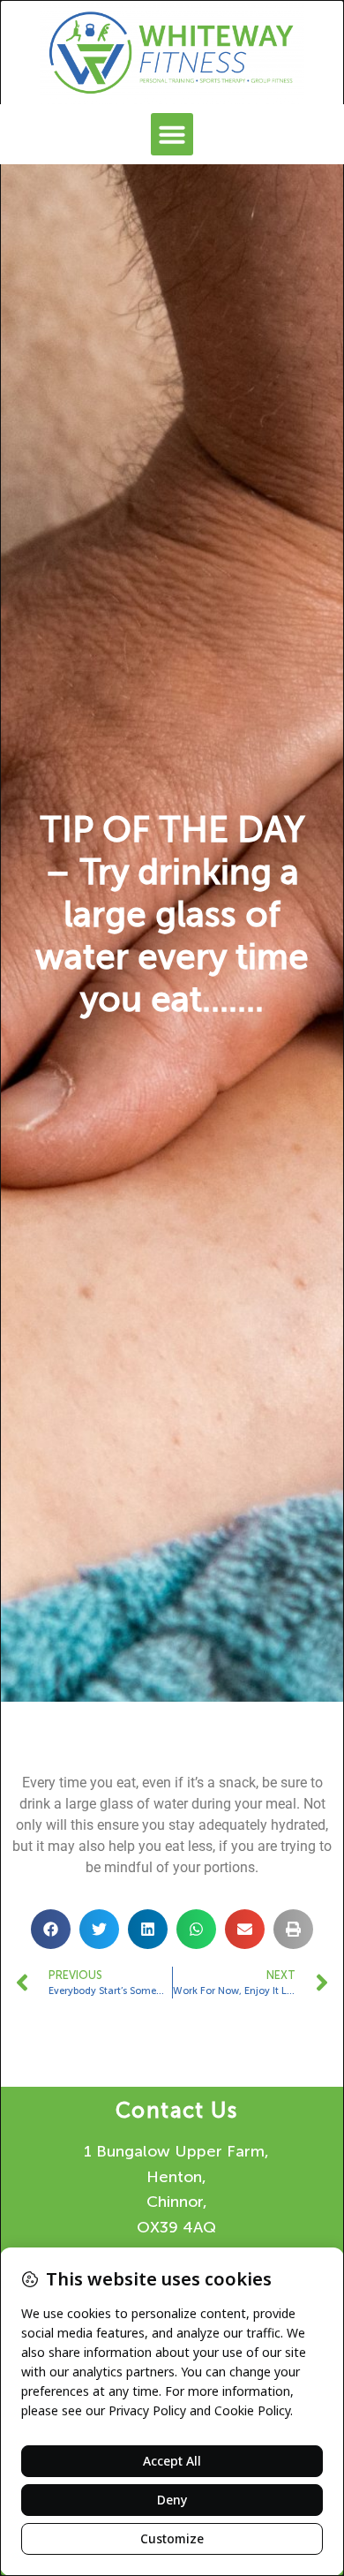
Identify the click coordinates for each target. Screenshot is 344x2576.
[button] (172, 134)
